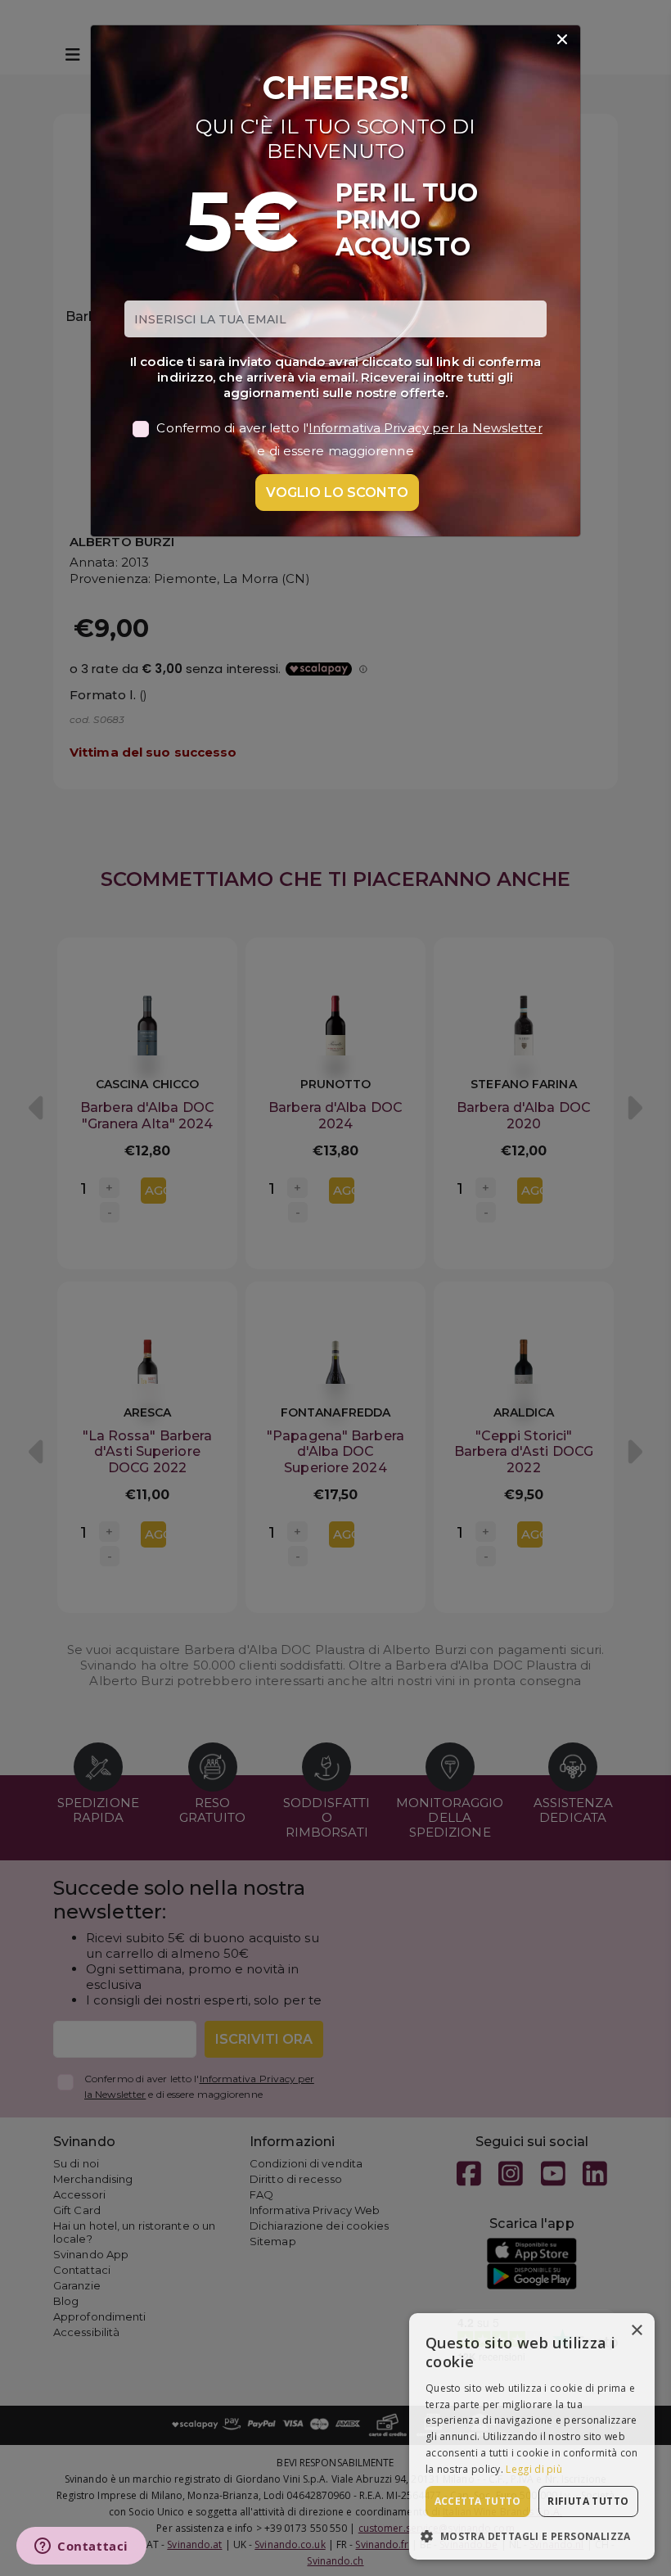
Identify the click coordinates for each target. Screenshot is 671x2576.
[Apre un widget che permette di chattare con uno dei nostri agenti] (81, 2547)
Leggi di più (534, 2469)
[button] (532, 2535)
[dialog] (532, 2436)
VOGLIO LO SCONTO (337, 493)
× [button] (636, 2331)
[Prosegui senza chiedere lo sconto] (562, 40)
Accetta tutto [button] (478, 2501)
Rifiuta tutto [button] (588, 2501)
